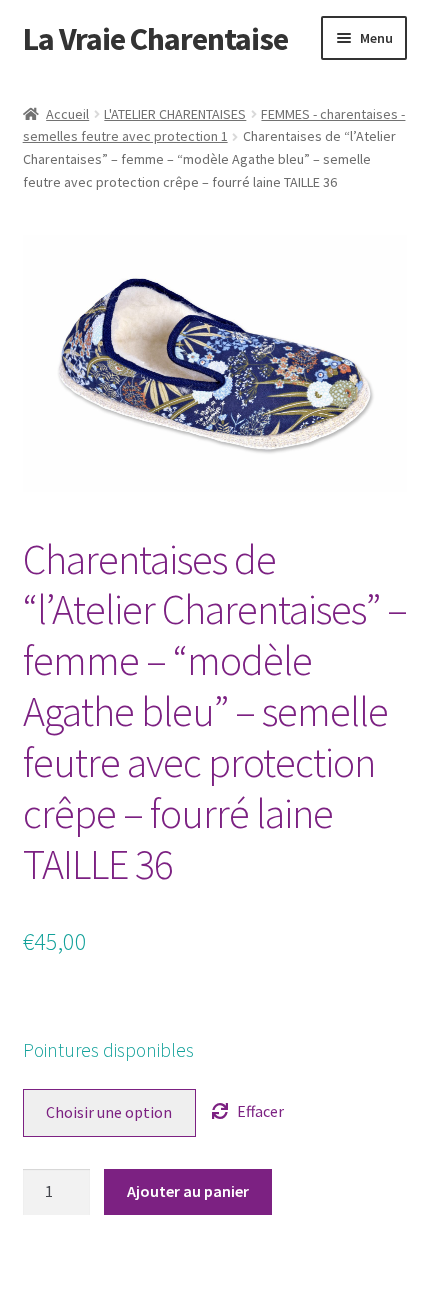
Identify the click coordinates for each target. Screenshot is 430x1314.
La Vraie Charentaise (155, 39)
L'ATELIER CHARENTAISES (175, 114)
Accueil (67, 114)
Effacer (260, 1111)
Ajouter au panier (188, 1191)
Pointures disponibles (108, 1050)
